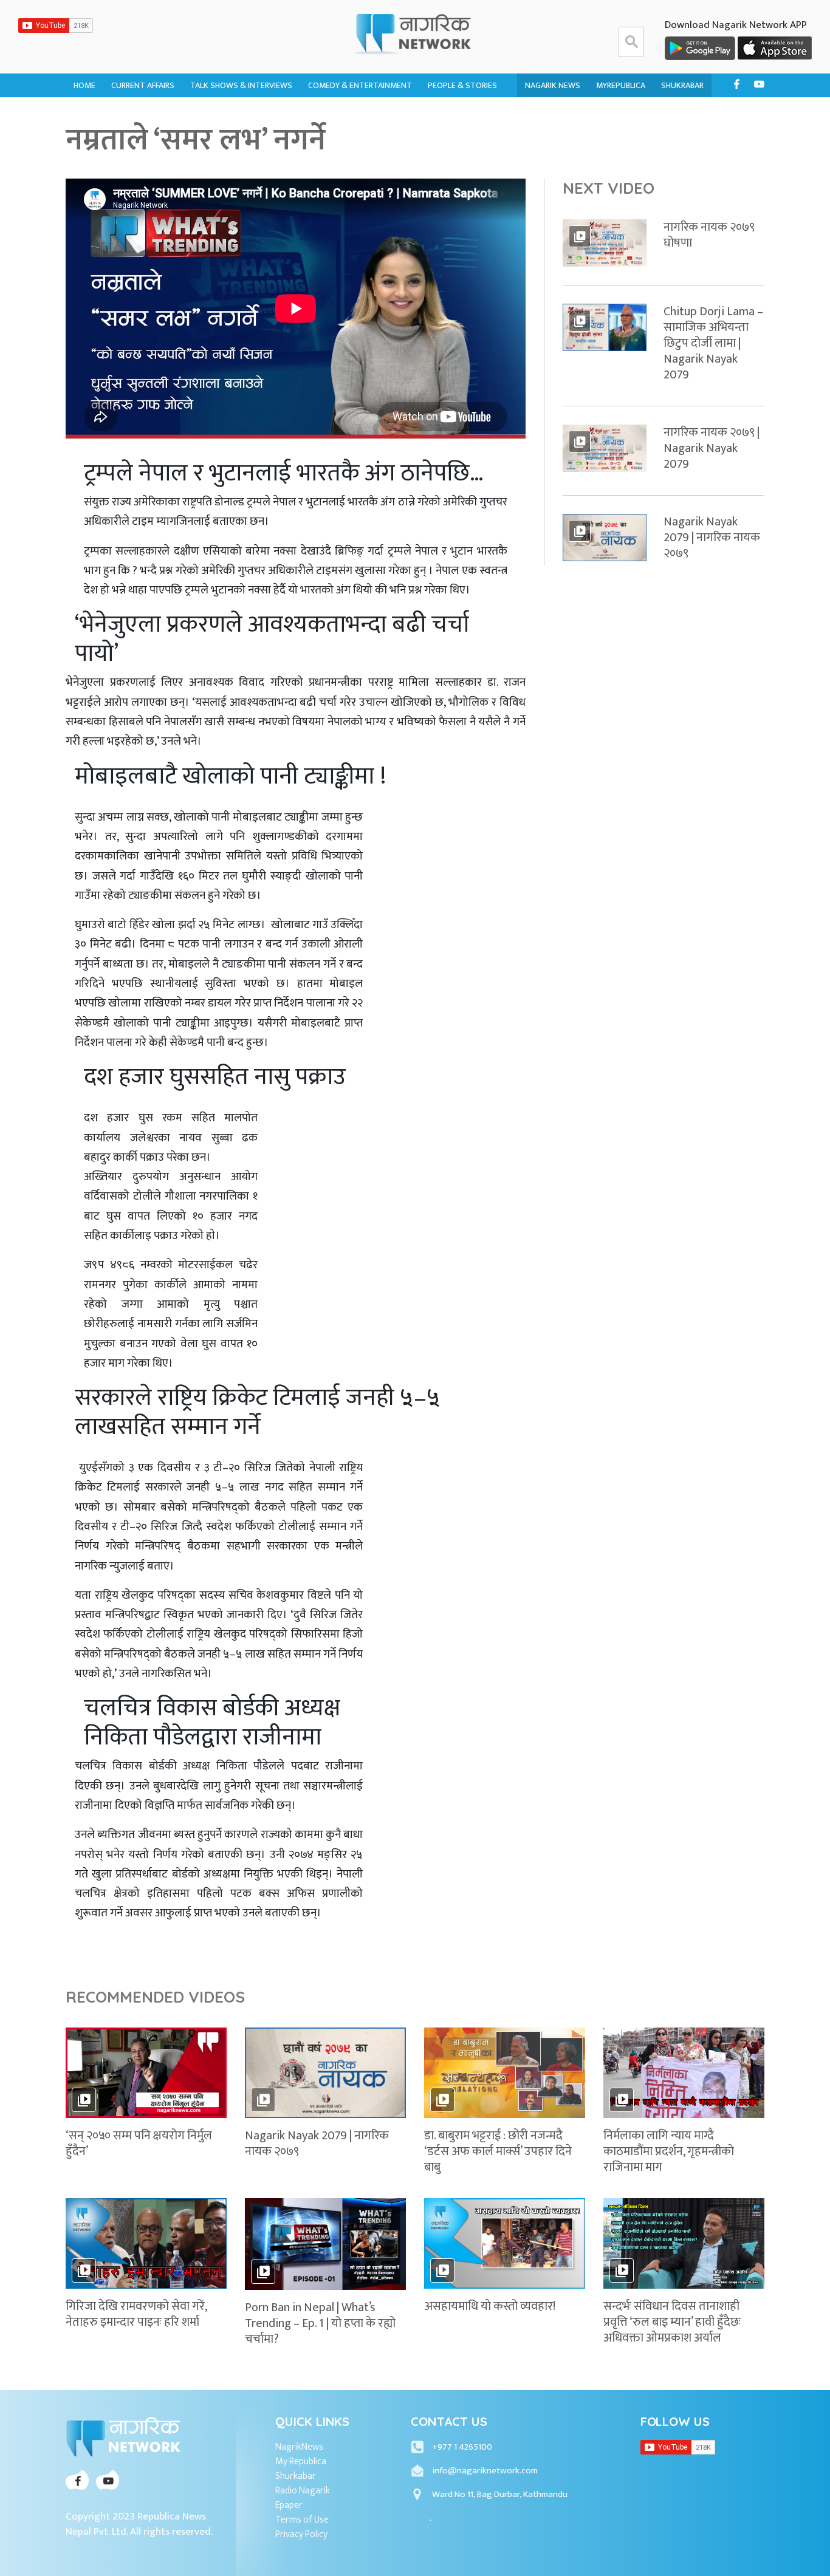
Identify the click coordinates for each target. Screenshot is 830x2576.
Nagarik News (553, 85)
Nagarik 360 (135, 114)
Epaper (289, 2506)
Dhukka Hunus (337, 114)
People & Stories (462, 85)
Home (84, 85)
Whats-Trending (145, 138)
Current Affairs (143, 85)
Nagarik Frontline (227, 114)
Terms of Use (302, 2520)
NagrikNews (299, 2447)
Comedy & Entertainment (360, 85)
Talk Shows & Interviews (241, 85)
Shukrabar (682, 85)
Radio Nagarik (303, 2491)
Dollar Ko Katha (461, 114)
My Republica (301, 2462)
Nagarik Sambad (222, 138)
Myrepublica (621, 85)
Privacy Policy (301, 2535)
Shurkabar (296, 2476)
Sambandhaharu (461, 138)
